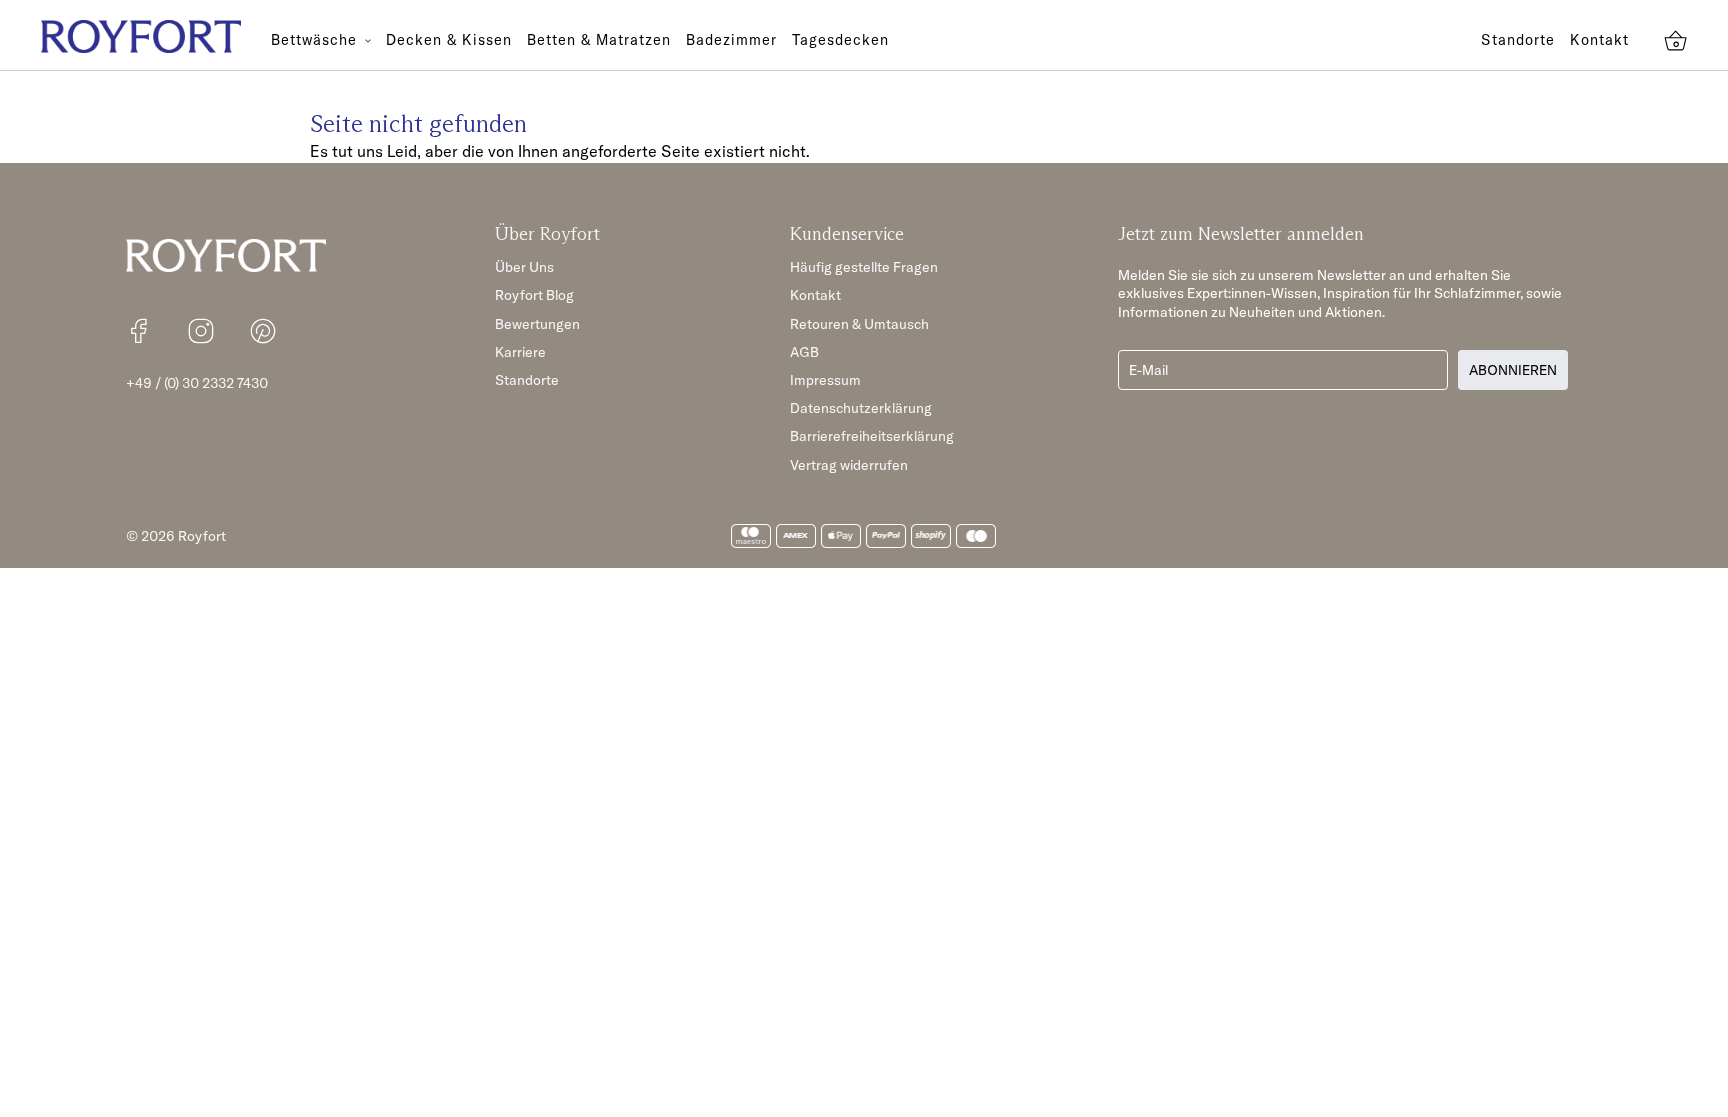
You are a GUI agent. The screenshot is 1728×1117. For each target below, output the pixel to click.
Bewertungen (537, 324)
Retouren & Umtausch (859, 324)
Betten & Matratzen (599, 40)
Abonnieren (1513, 370)
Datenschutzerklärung (861, 408)
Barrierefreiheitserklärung (872, 436)
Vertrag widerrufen (849, 465)
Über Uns (524, 267)
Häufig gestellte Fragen (864, 267)
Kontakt (1599, 40)
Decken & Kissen (449, 40)
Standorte (1518, 40)
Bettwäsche (316, 40)
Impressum (825, 380)
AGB (804, 352)
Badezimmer (731, 40)
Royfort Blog (534, 295)
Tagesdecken (840, 40)
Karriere (520, 352)
